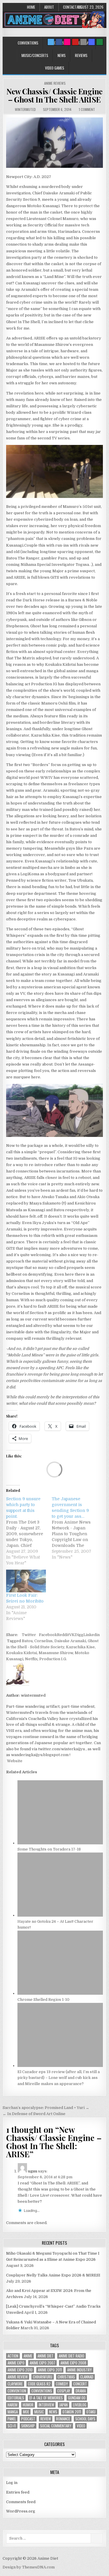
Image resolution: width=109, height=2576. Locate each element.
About (49, 7)
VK (72, 1635)
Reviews (81, 55)
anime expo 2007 (42, 2363)
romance (63, 2419)
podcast (28, 2419)
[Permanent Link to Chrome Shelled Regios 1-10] (60, 1993)
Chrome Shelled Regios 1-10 (43, 2000)
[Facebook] (59, 42)
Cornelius (43, 1641)
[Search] (83, 42)
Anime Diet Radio (72, 2356)
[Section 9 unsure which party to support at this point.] (29, 1531)
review (46, 2419)
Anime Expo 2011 (50, 2370)
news (53, 2412)
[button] (54, 143)
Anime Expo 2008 (73, 2363)
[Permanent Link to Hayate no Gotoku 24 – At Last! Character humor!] (60, 1915)
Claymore (15, 2384)
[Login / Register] (100, 42)
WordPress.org (21, 2511)
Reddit (63, 1635)
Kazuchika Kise (80, 1647)
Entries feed (18, 2492)
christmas (66, 2377)
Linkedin (92, 1635)
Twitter (29, 1635)
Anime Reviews (55, 83)
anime (28, 2356)
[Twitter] (51, 42)
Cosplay (64, 2391)
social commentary (56, 2426)
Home (31, 7)
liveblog (80, 2405)
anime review (18, 2377)
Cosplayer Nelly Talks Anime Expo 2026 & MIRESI (53, 2275)
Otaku (91, 2412)
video (81, 2426)
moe (26, 2412)
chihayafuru (43, 2377)
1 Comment (87, 109)
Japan (64, 2405)
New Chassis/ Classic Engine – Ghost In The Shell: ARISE (54, 96)
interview (46, 2405)
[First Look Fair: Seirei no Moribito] (26, 1581)
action (13, 2356)
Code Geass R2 (39, 2384)
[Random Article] (92, 42)
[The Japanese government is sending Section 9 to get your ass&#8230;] (74, 1528)
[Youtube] (75, 42)
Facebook (48, 1635)
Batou (27, 1641)
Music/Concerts (35, 55)
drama (81, 2391)
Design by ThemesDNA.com (29, 2567)
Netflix (31, 1659)
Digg (79, 1635)
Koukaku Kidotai (22, 1653)
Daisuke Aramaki (70, 1641)
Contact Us (72, 7)
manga (13, 2412)
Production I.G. (53, 1659)
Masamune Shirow (56, 1653)
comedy (62, 2384)
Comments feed (21, 2502)
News (62, 55)
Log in (12, 2483)
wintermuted (25, 109)
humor (28, 2405)
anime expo (16, 2363)
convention (17, 2391)
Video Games (55, 68)
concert (80, 2384)
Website (14, 1761)
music (39, 2412)
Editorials (16, 2398)
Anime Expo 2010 (20, 2370)
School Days (85, 2419)
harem (12, 2405)
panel (12, 2419)
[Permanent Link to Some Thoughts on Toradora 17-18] (60, 1843)
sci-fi (12, 2426)
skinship (28, 2426)
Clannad (87, 2377)
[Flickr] (67, 42)
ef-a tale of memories (46, 2398)
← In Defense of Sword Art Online (34, 2114)
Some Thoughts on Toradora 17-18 (49, 1849)
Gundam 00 (77, 2398)
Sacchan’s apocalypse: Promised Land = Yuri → (46, 2108)
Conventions (28, 43)
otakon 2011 (72, 2412)
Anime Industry (79, 2370)
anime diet (45, 2356)
